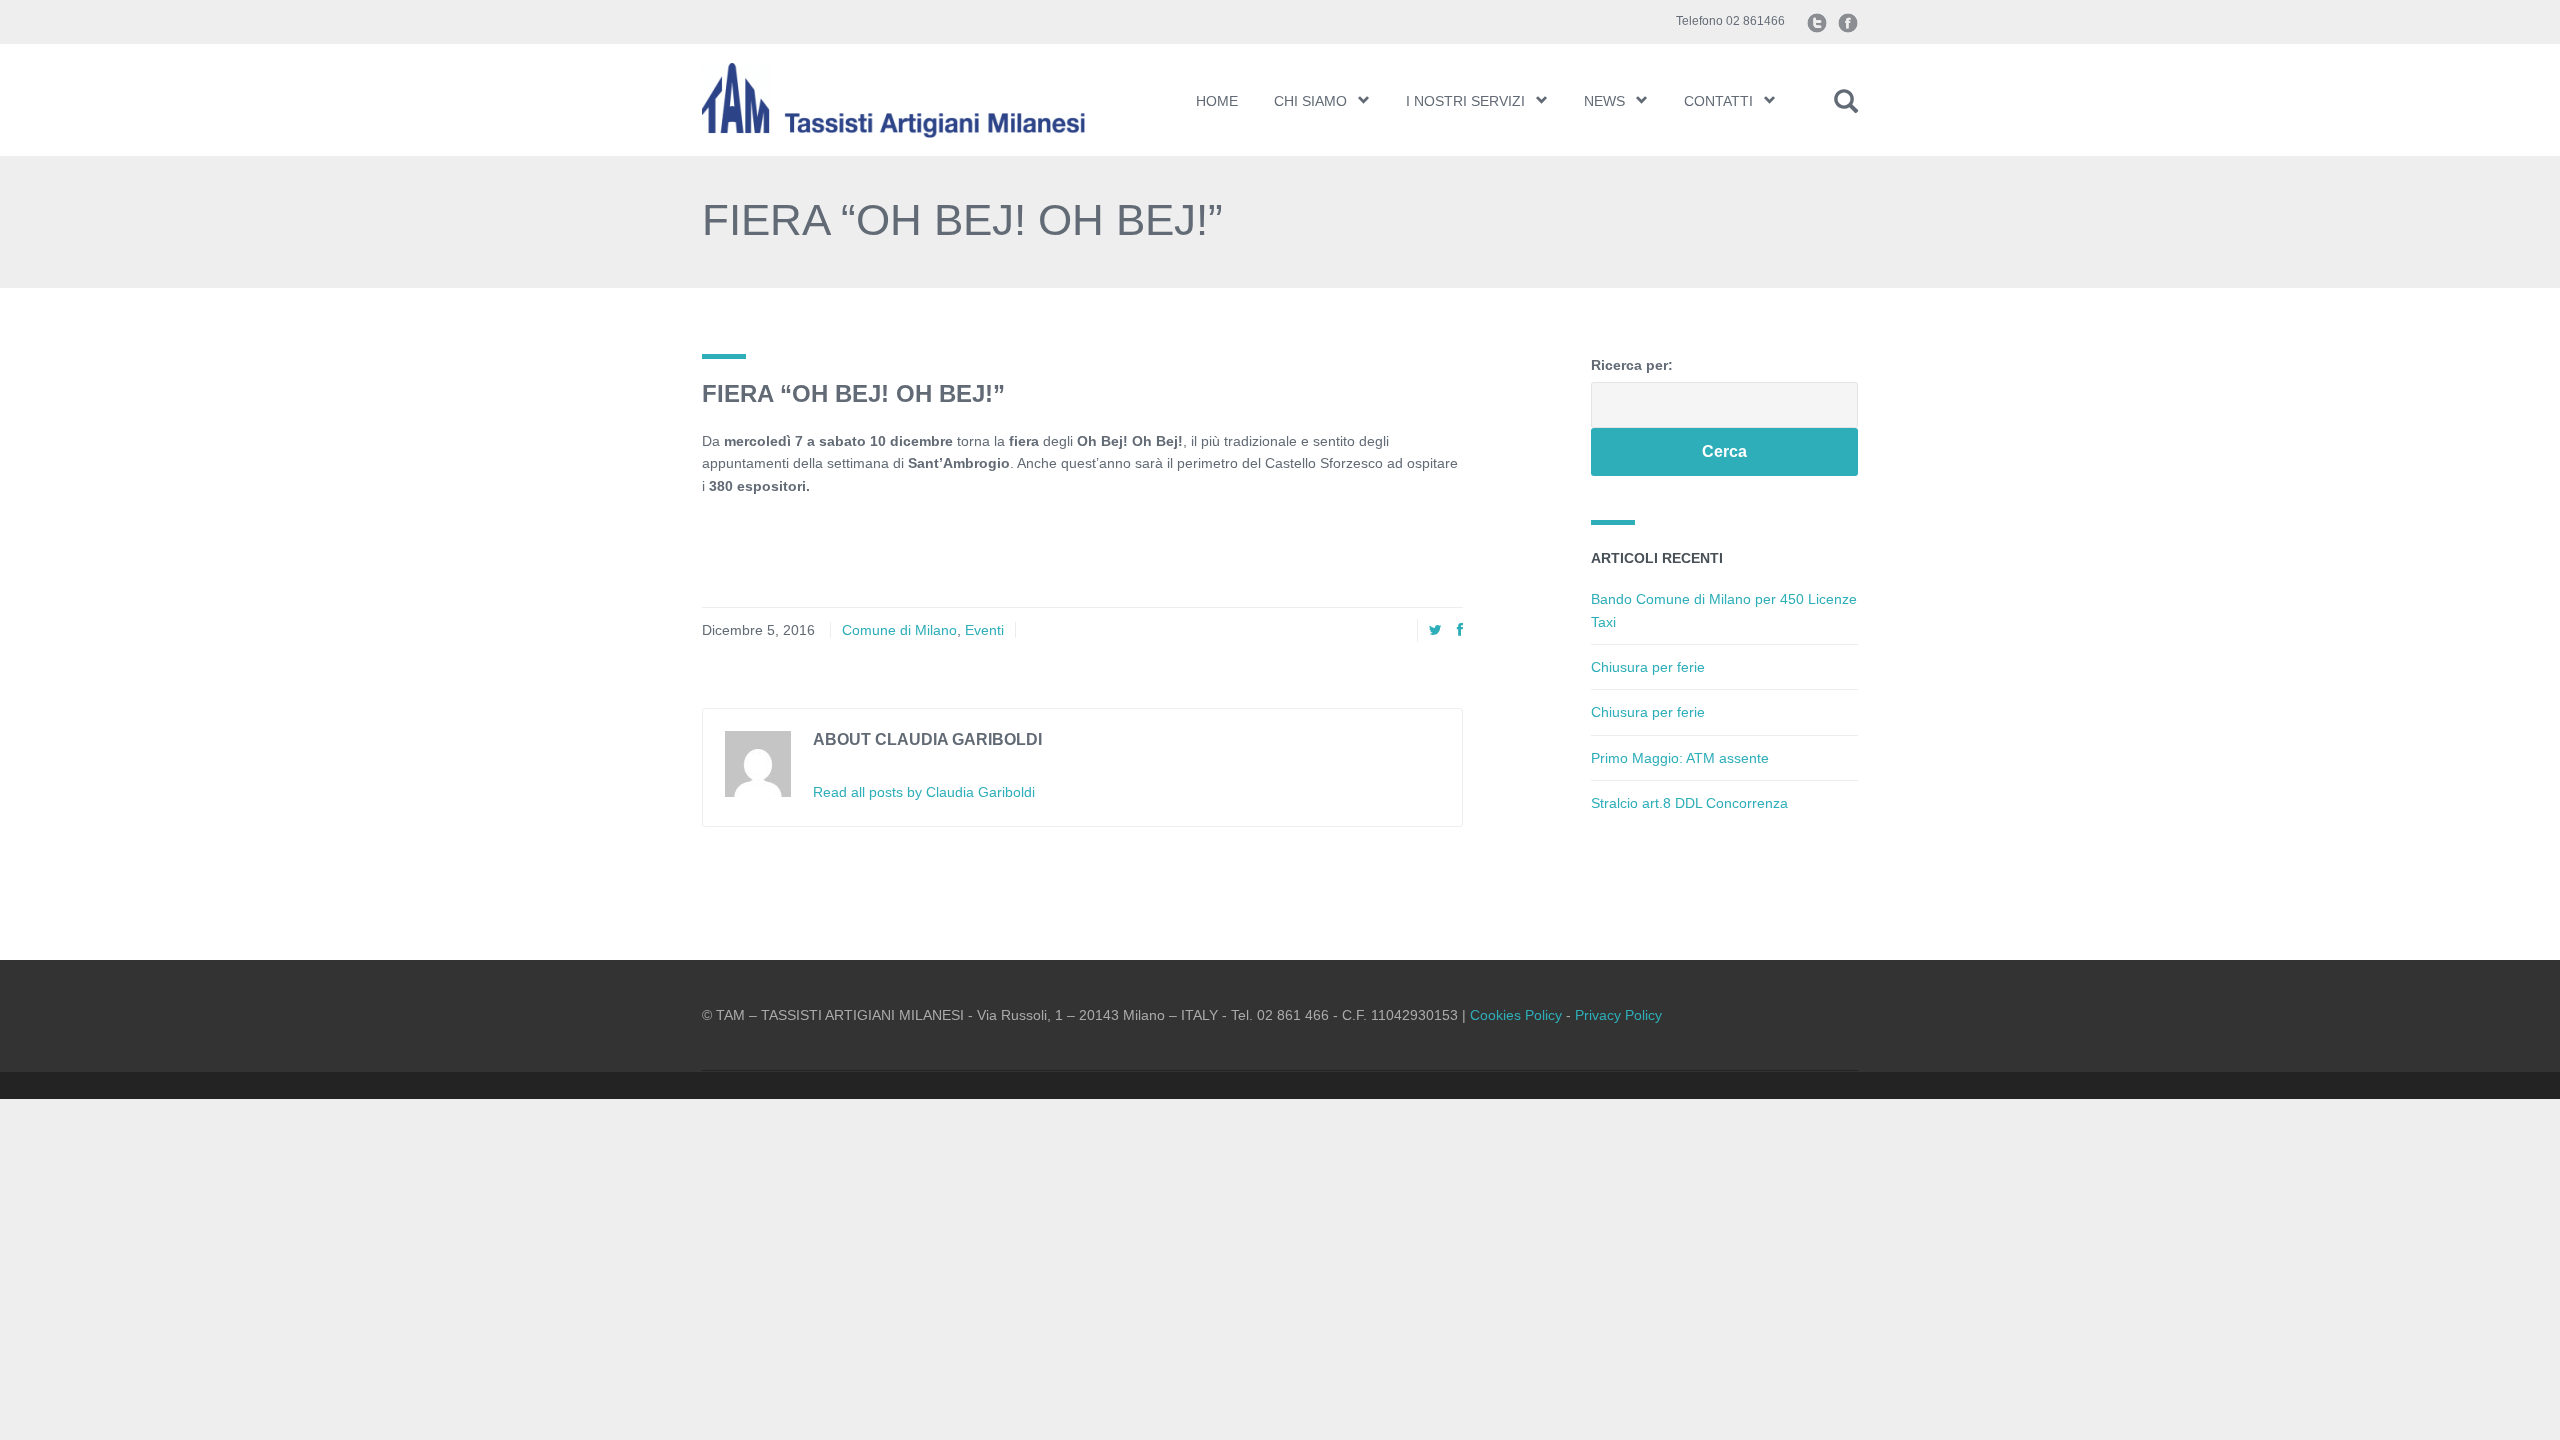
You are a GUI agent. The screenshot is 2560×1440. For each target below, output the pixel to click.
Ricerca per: (1632, 365)
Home (1217, 101)
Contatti (1718, 101)
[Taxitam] (917, 100)
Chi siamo (1310, 101)
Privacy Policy (1618, 1015)
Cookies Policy (1516, 1015)
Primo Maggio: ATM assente (1680, 758)
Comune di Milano (899, 630)
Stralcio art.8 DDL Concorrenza (1689, 803)
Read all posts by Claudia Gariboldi (924, 792)
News (1604, 101)
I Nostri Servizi (1465, 101)
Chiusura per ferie (1648, 667)
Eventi (984, 630)
